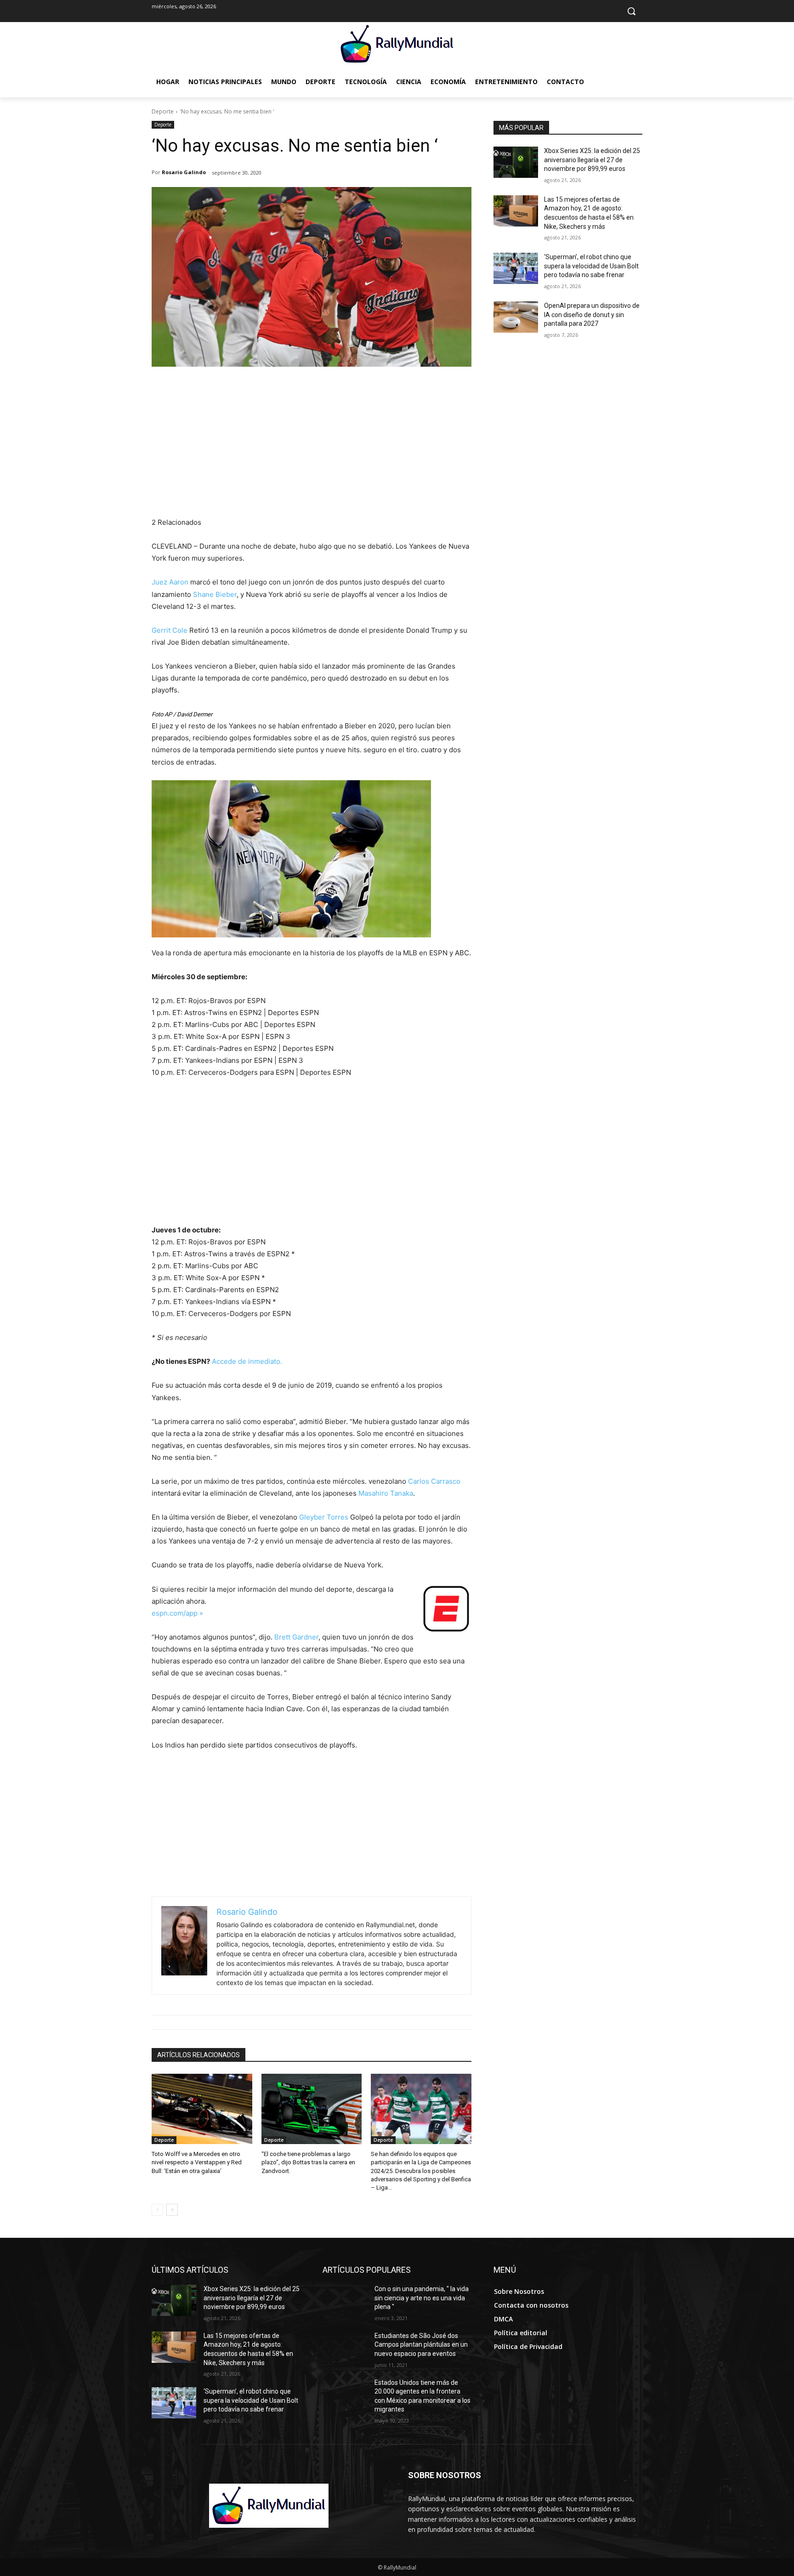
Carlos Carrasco (434, 1481)
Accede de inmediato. (247, 1361)
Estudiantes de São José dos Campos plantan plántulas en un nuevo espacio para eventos (421, 2345)
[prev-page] (157, 2210)
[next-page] (172, 2210)
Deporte (163, 111)
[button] (631, 11)
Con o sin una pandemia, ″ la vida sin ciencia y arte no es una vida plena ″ (422, 2298)
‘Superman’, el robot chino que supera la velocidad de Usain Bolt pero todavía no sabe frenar (591, 266)
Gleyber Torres (324, 1517)
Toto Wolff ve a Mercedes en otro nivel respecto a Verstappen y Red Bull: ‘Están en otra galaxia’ (197, 2162)
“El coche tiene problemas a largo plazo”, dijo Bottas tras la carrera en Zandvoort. (308, 2162)
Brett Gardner (296, 1637)
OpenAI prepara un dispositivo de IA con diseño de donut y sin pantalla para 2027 (592, 315)
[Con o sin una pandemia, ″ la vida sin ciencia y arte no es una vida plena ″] (345, 2300)
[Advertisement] (312, 448)
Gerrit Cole (170, 630)
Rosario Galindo (184, 172)
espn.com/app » (177, 1613)
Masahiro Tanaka (386, 1493)
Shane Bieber (215, 594)
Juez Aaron (170, 582)
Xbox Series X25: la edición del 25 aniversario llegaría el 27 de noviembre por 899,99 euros (592, 160)
